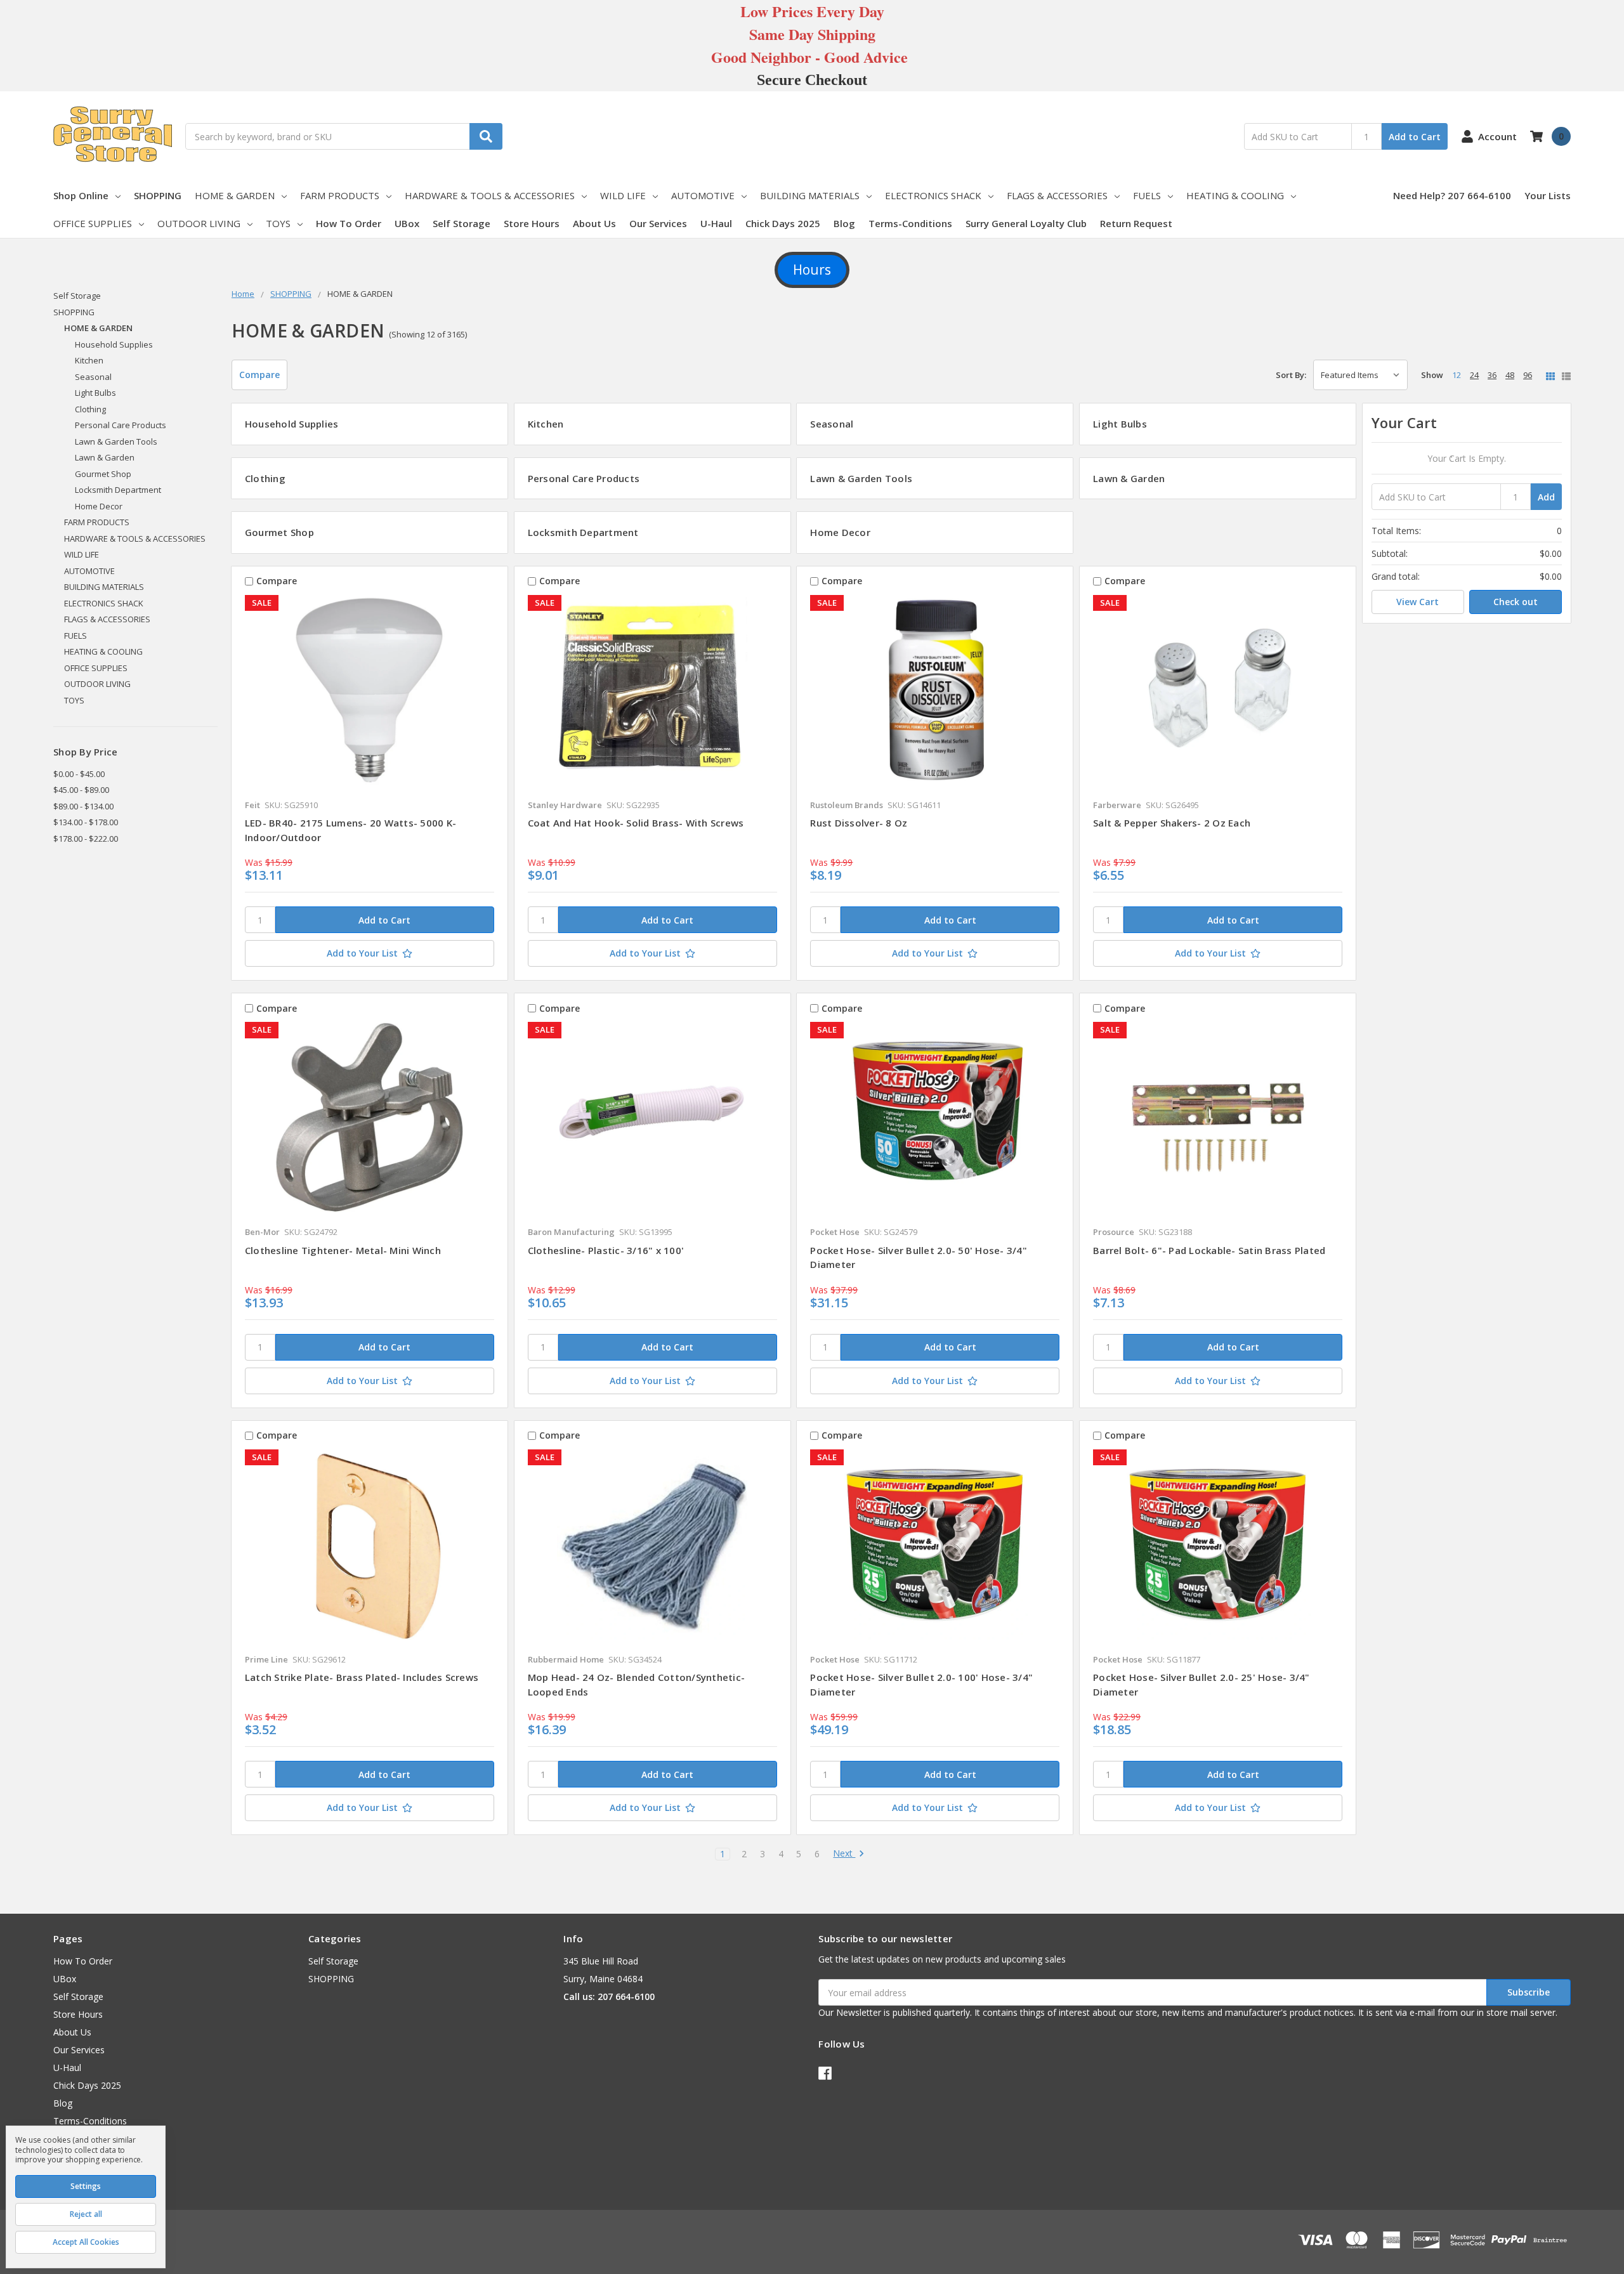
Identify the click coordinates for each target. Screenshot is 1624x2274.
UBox (407, 223)
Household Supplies (114, 344)
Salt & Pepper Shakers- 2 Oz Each (1172, 823)
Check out (1516, 602)
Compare (259, 375)
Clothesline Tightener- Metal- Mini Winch (343, 1250)
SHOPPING (158, 195)
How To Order (349, 223)
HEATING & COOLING (1235, 195)
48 (1510, 375)
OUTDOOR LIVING (199, 223)
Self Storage (462, 223)
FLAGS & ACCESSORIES (1057, 195)
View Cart (1418, 602)
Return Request (1136, 223)
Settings (86, 2186)
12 (1457, 375)
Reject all (86, 2214)
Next (844, 1854)
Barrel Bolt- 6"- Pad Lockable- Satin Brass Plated (1209, 1250)
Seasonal (93, 377)
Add (1546, 497)
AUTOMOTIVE (703, 195)
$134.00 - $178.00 (86, 822)
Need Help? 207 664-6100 (1452, 195)
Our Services (658, 223)
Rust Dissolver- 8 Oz (859, 823)
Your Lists (1548, 195)
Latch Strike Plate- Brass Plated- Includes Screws (362, 1677)
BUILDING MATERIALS (810, 195)
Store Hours (532, 223)
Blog (844, 223)
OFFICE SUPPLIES (93, 223)
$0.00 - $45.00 (79, 774)
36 (1492, 375)
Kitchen (89, 360)
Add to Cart (1415, 137)
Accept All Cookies (86, 2242)
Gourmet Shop (103, 474)
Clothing (90, 409)
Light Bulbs (95, 393)
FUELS (1147, 195)
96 (1528, 375)
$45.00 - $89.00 (81, 790)
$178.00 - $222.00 (86, 839)
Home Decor (99, 506)
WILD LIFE (623, 195)
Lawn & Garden (105, 457)
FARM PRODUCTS (340, 195)
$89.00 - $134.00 (83, 806)
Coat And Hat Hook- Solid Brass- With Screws (636, 823)
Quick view (370, 693)
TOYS (278, 223)
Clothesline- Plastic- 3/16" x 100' (606, 1250)
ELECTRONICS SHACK (933, 195)
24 (1474, 375)
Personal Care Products (121, 425)
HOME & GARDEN (235, 195)
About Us (594, 223)
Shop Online (81, 195)
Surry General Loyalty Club (1026, 223)
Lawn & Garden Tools (116, 441)
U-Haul (716, 223)
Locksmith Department (118, 490)
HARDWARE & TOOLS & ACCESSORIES (490, 195)
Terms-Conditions (910, 223)
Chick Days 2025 (783, 223)
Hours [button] (812, 270)
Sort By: (1291, 375)
